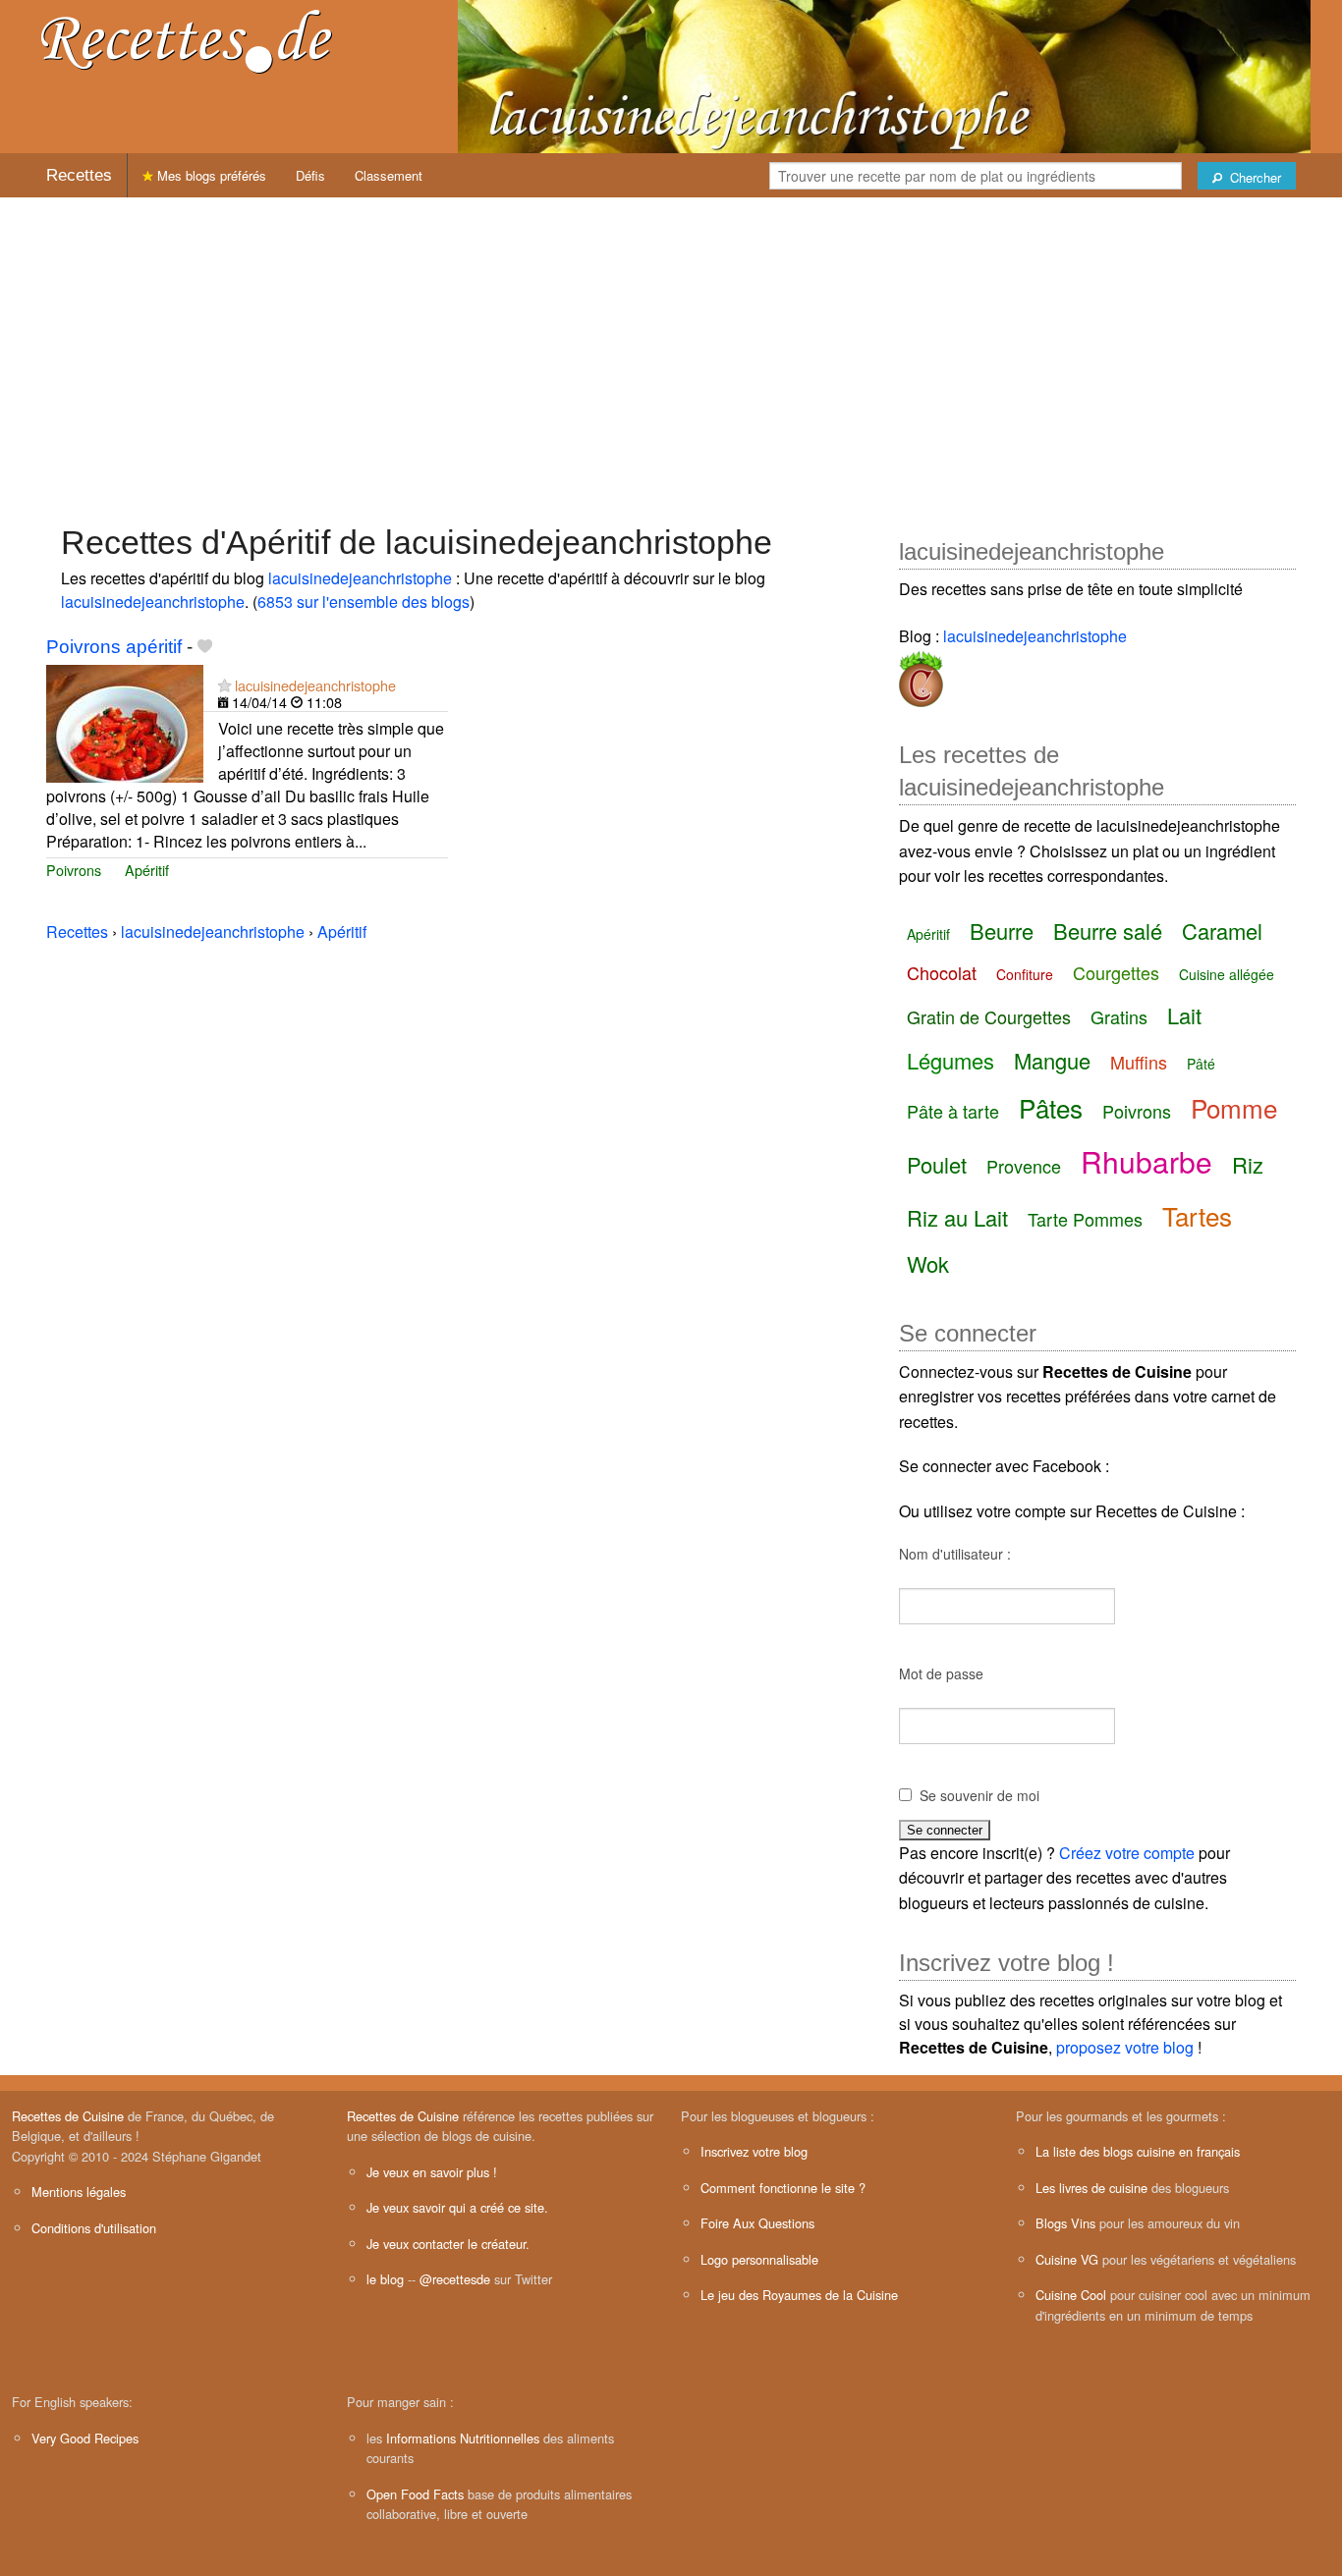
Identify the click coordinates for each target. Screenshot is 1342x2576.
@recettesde (455, 2279)
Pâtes (1051, 1107)
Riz (1248, 1164)
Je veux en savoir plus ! (432, 2172)
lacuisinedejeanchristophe (360, 578)
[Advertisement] (671, 351)
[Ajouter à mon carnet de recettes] (205, 647)
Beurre (1002, 931)
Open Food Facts (415, 2494)
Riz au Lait (957, 1217)
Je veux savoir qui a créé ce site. (457, 2207)
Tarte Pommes (1085, 1219)
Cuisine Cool (1071, 2295)
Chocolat (942, 972)
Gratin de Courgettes (989, 1016)
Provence (1024, 1166)
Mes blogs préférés (210, 175)
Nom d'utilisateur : (955, 1554)
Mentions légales (79, 2192)
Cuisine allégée (1227, 974)
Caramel (1222, 931)
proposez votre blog (1125, 2047)
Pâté (1201, 1064)
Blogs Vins (1065, 2223)
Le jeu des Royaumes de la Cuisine (799, 2295)
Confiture (1025, 974)
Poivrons (74, 870)
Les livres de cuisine (1091, 2188)
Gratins (1119, 1016)
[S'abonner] (224, 685)
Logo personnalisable (759, 2259)
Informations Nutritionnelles (463, 2438)
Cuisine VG (1067, 2259)
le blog (385, 2279)
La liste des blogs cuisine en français (1138, 2151)
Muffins (1139, 1062)
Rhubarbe (1146, 1161)
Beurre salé (1108, 931)
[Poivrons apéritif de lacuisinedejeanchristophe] (125, 721)
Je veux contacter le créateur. (448, 2244)
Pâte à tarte (953, 1111)
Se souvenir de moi (979, 1795)
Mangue (1052, 1060)
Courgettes (1116, 972)
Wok (928, 1263)
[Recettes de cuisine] (187, 40)
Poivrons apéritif (114, 647)
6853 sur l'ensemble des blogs (363, 602)
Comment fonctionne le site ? (783, 2188)
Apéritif (147, 870)
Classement (389, 175)
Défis (310, 175)
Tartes (1197, 1215)
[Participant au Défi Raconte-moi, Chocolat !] (921, 675)
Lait (1184, 1015)
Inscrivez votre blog (754, 2151)
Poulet (937, 1164)
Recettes (79, 175)
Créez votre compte (1127, 1853)
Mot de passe (941, 1673)
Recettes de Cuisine (68, 2116)
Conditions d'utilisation (94, 2228)
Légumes (951, 1060)
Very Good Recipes (85, 2438)
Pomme (1234, 1107)
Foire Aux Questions (757, 2223)
